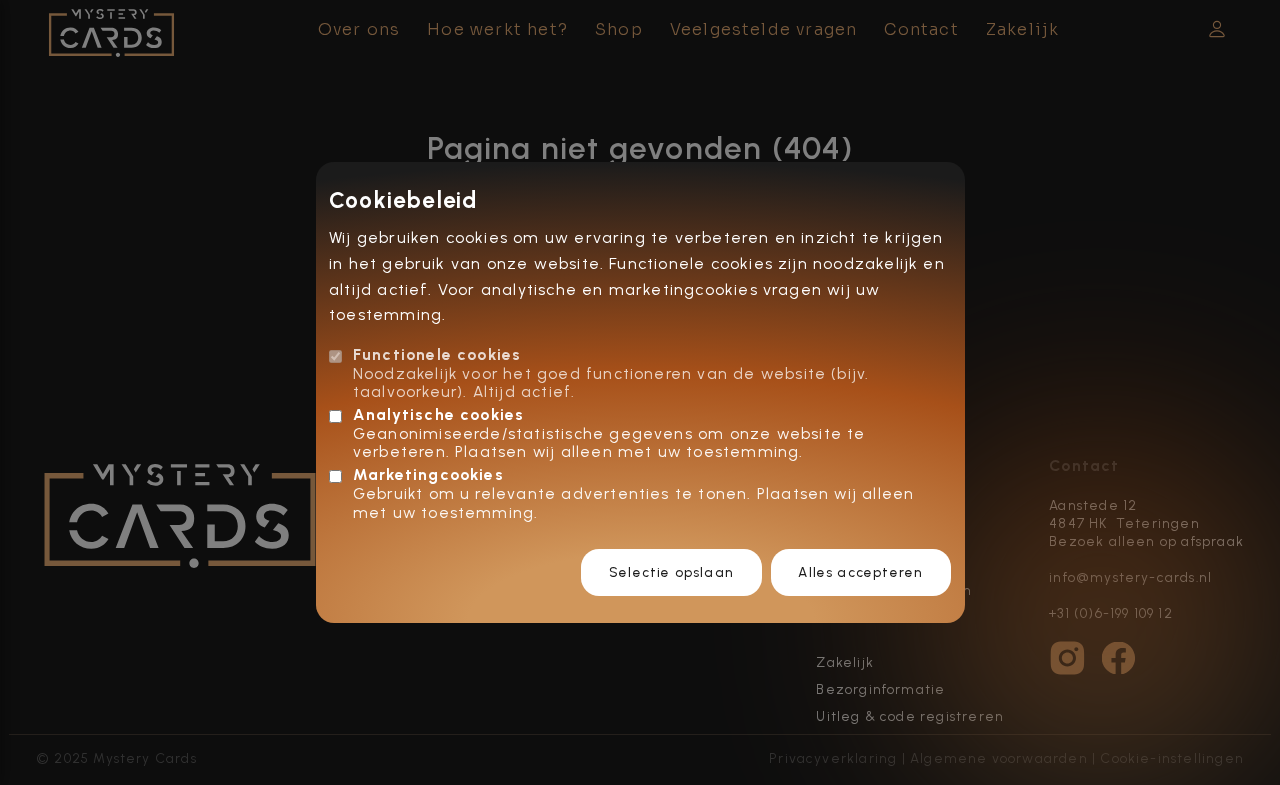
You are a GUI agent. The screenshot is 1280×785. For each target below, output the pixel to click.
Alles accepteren (860, 572)
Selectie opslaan (671, 572)
